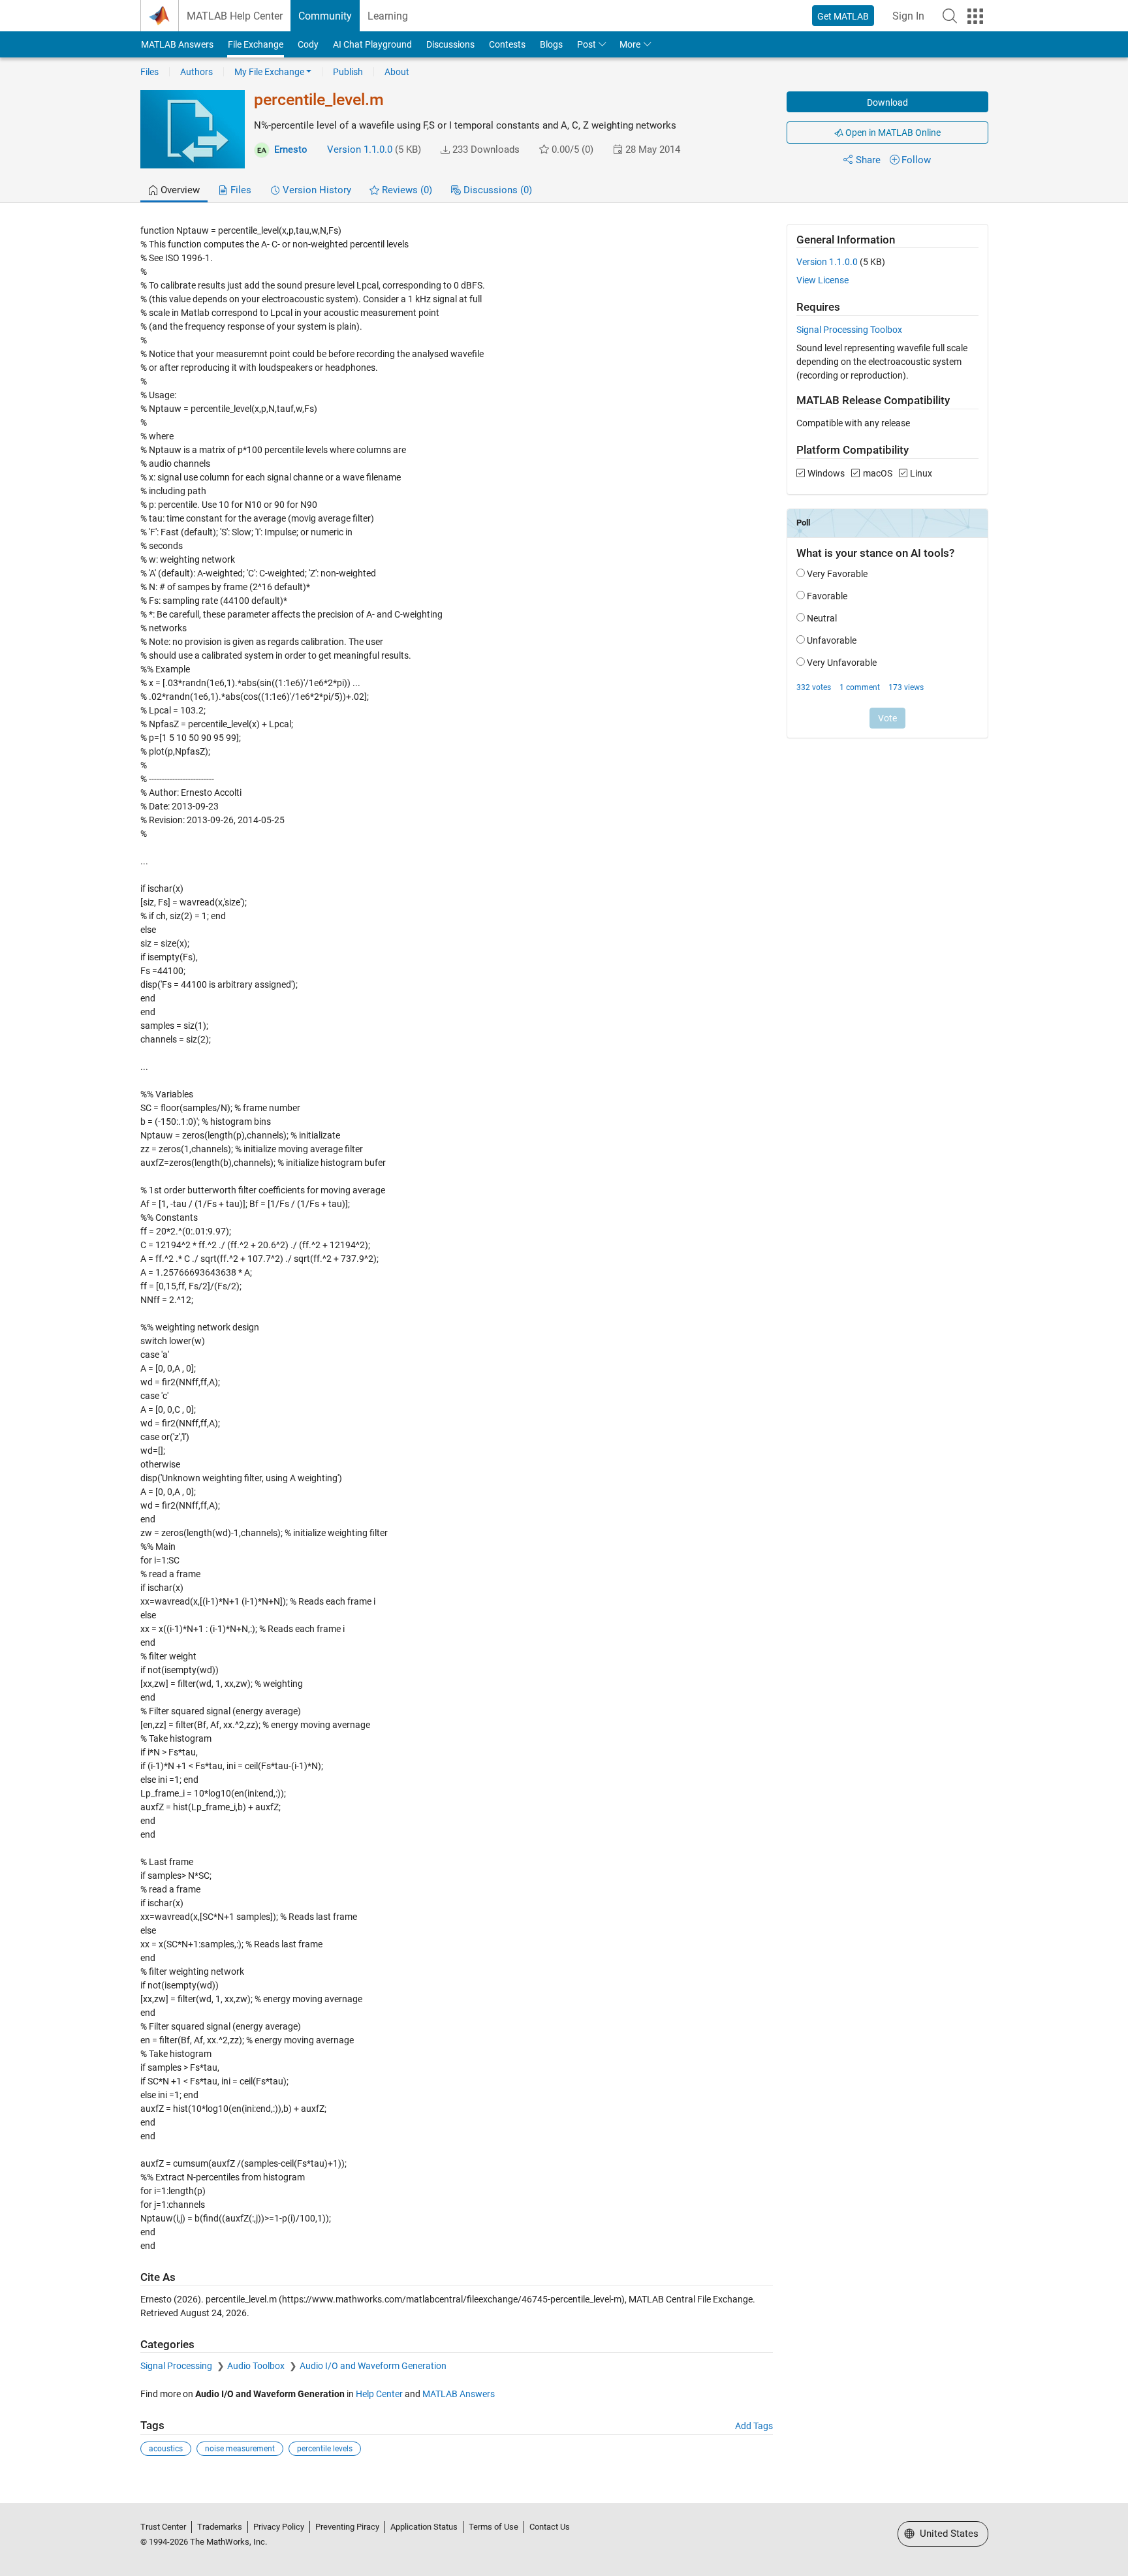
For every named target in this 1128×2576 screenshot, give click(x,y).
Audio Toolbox (257, 2366)
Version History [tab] (316, 190)
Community (325, 16)
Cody (308, 44)
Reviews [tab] (406, 190)
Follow (916, 160)
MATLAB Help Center (235, 16)
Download (887, 102)
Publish (348, 72)
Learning (388, 16)
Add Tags (754, 2426)
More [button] (630, 44)
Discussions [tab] (496, 190)
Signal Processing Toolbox (849, 330)
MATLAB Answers (177, 44)
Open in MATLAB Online (892, 133)
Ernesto (291, 149)
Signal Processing (177, 2366)
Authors (196, 72)
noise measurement (240, 2449)
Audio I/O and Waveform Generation (373, 2366)
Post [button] (587, 44)
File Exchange (256, 44)
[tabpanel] (564, 1349)
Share (868, 160)
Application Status (424, 2527)
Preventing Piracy (347, 2527)
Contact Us (550, 2527)
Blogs (551, 44)
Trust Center (163, 2527)
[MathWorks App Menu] (975, 16)
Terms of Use (493, 2527)
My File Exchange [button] (269, 72)
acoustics (166, 2449)
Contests (507, 44)
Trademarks (220, 2527)
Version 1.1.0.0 (360, 149)
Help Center (379, 2394)
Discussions (450, 44)
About (397, 72)
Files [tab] (240, 190)
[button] (950, 16)
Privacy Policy (279, 2527)
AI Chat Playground (372, 44)
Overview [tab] (179, 190)
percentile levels (325, 2449)
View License (822, 280)
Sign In (908, 16)
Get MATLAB (843, 16)
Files (149, 72)
